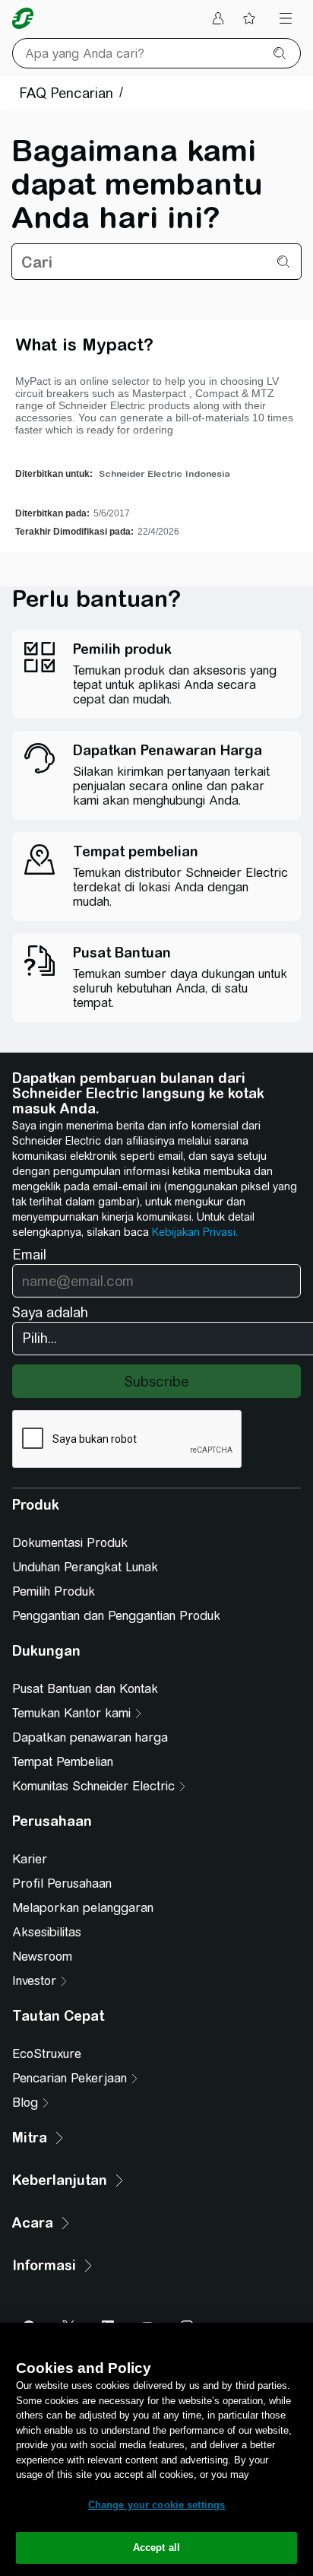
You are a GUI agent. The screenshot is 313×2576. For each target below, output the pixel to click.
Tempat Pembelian (63, 1762)
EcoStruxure (47, 2054)
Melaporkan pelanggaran (83, 1908)
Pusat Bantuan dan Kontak (85, 1689)
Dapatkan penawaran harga (90, 1737)
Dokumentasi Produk (70, 1543)
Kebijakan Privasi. (195, 1232)
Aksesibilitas (47, 1932)
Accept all (156, 2547)
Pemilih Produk (54, 1591)
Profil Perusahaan (62, 1884)
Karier (30, 1859)
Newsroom (42, 1957)
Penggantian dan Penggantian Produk (116, 1616)
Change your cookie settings (157, 2505)
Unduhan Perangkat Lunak (85, 1567)
